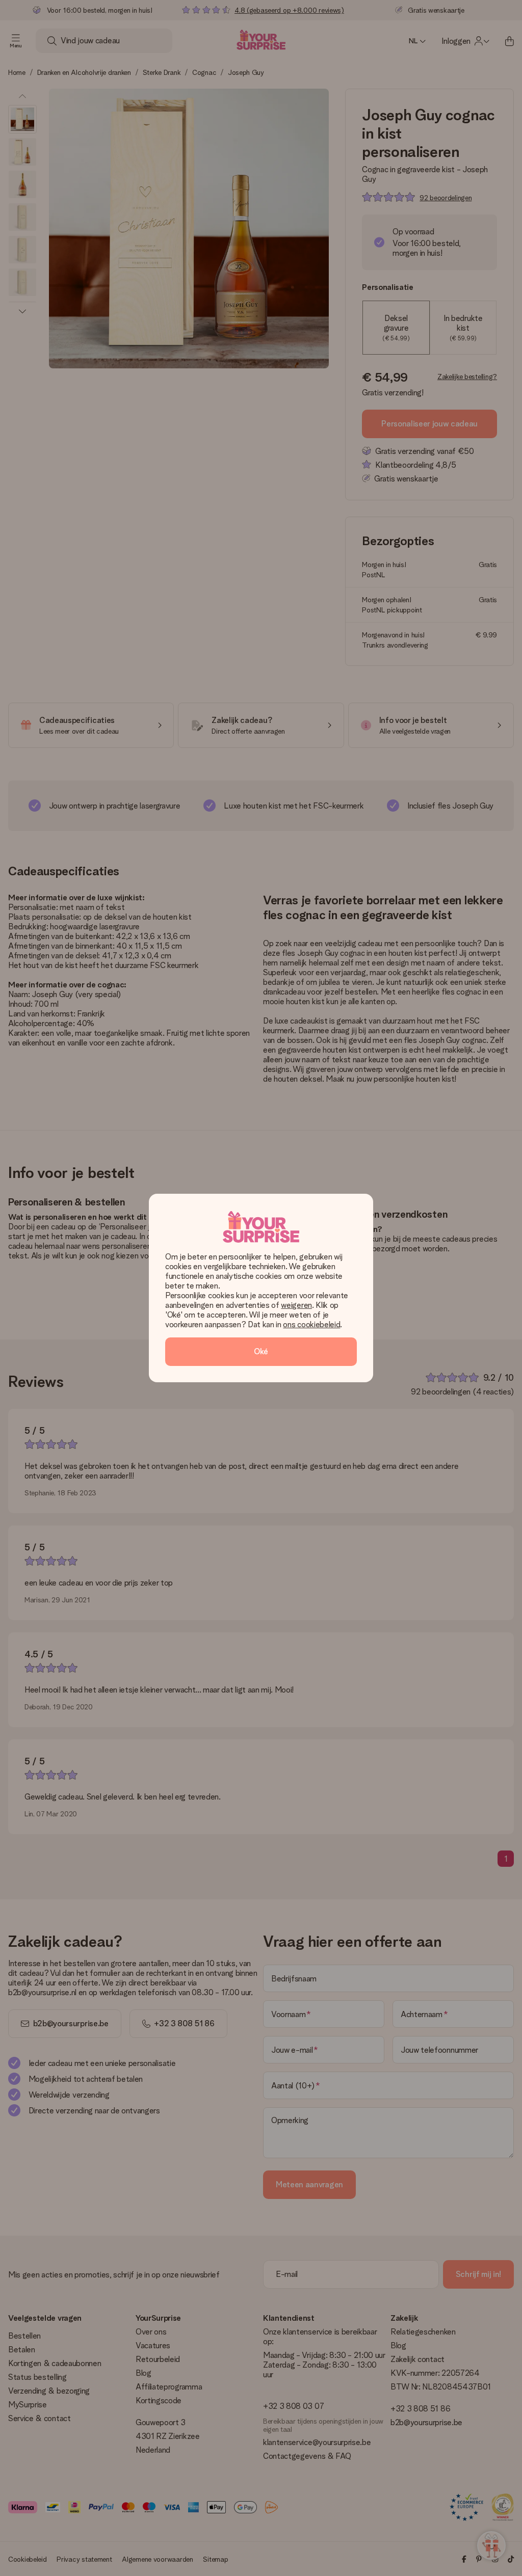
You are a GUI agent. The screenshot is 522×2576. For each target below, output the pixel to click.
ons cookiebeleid (311, 1324)
